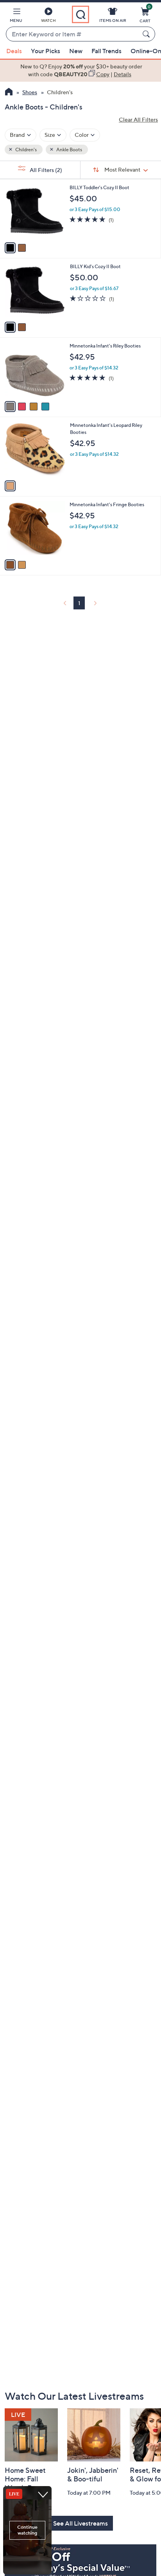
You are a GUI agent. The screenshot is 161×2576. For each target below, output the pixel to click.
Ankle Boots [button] (69, 150)
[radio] (10, 248)
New (76, 51)
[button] (16, 16)
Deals (14, 51)
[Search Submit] (147, 34)
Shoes (30, 92)
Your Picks (46, 51)
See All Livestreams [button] (80, 2523)
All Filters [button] (45, 170)
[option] (80, 71)
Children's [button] (26, 150)
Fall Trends (106, 51)
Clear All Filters (138, 119)
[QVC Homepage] (9, 93)
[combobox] (73, 34)
